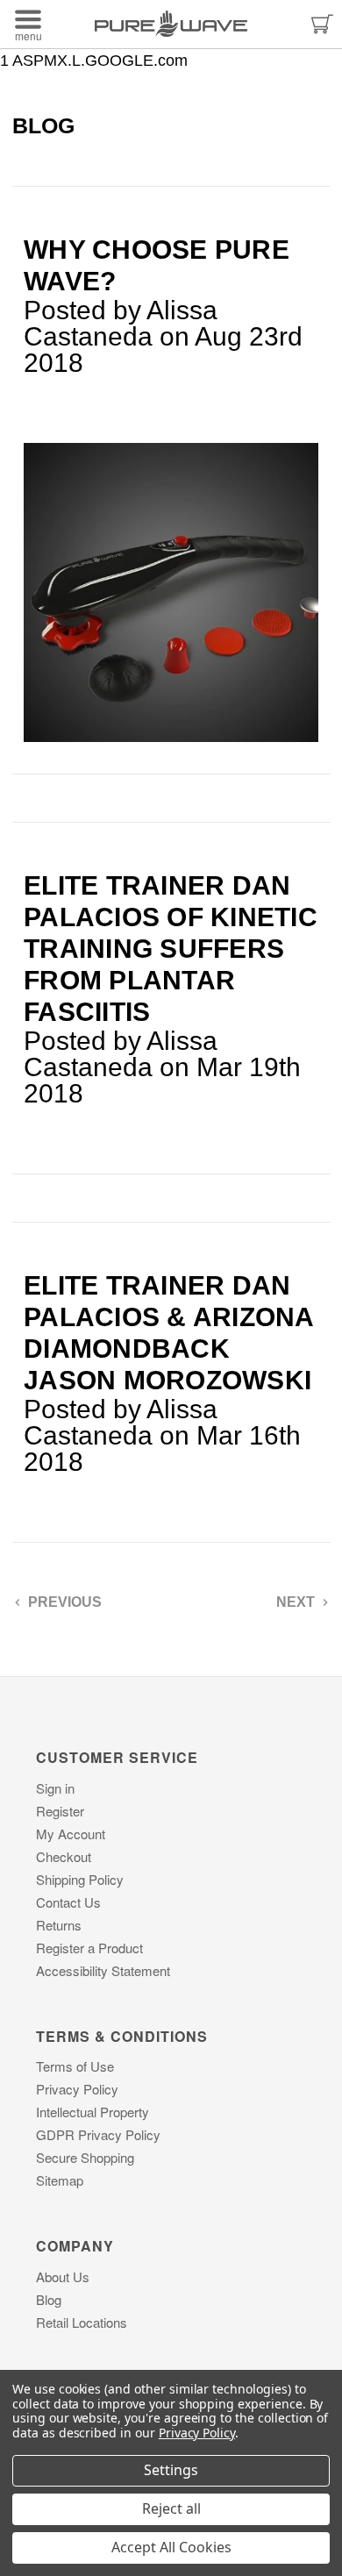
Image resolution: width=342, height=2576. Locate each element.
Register (60, 1811)
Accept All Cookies (171, 2547)
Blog (49, 2299)
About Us (63, 2276)
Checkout (64, 1856)
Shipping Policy (80, 1879)
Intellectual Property (93, 2112)
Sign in (55, 1788)
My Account (71, 1834)
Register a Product (89, 1948)
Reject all (171, 2508)
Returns (59, 1925)
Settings (171, 2470)
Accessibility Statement (103, 1970)
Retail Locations (82, 2322)
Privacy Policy (77, 2089)
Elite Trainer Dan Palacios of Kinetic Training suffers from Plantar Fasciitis (171, 949)
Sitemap (60, 2180)
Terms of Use (75, 2066)
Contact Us (68, 1902)
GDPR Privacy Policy (98, 2134)
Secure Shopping (85, 2157)
